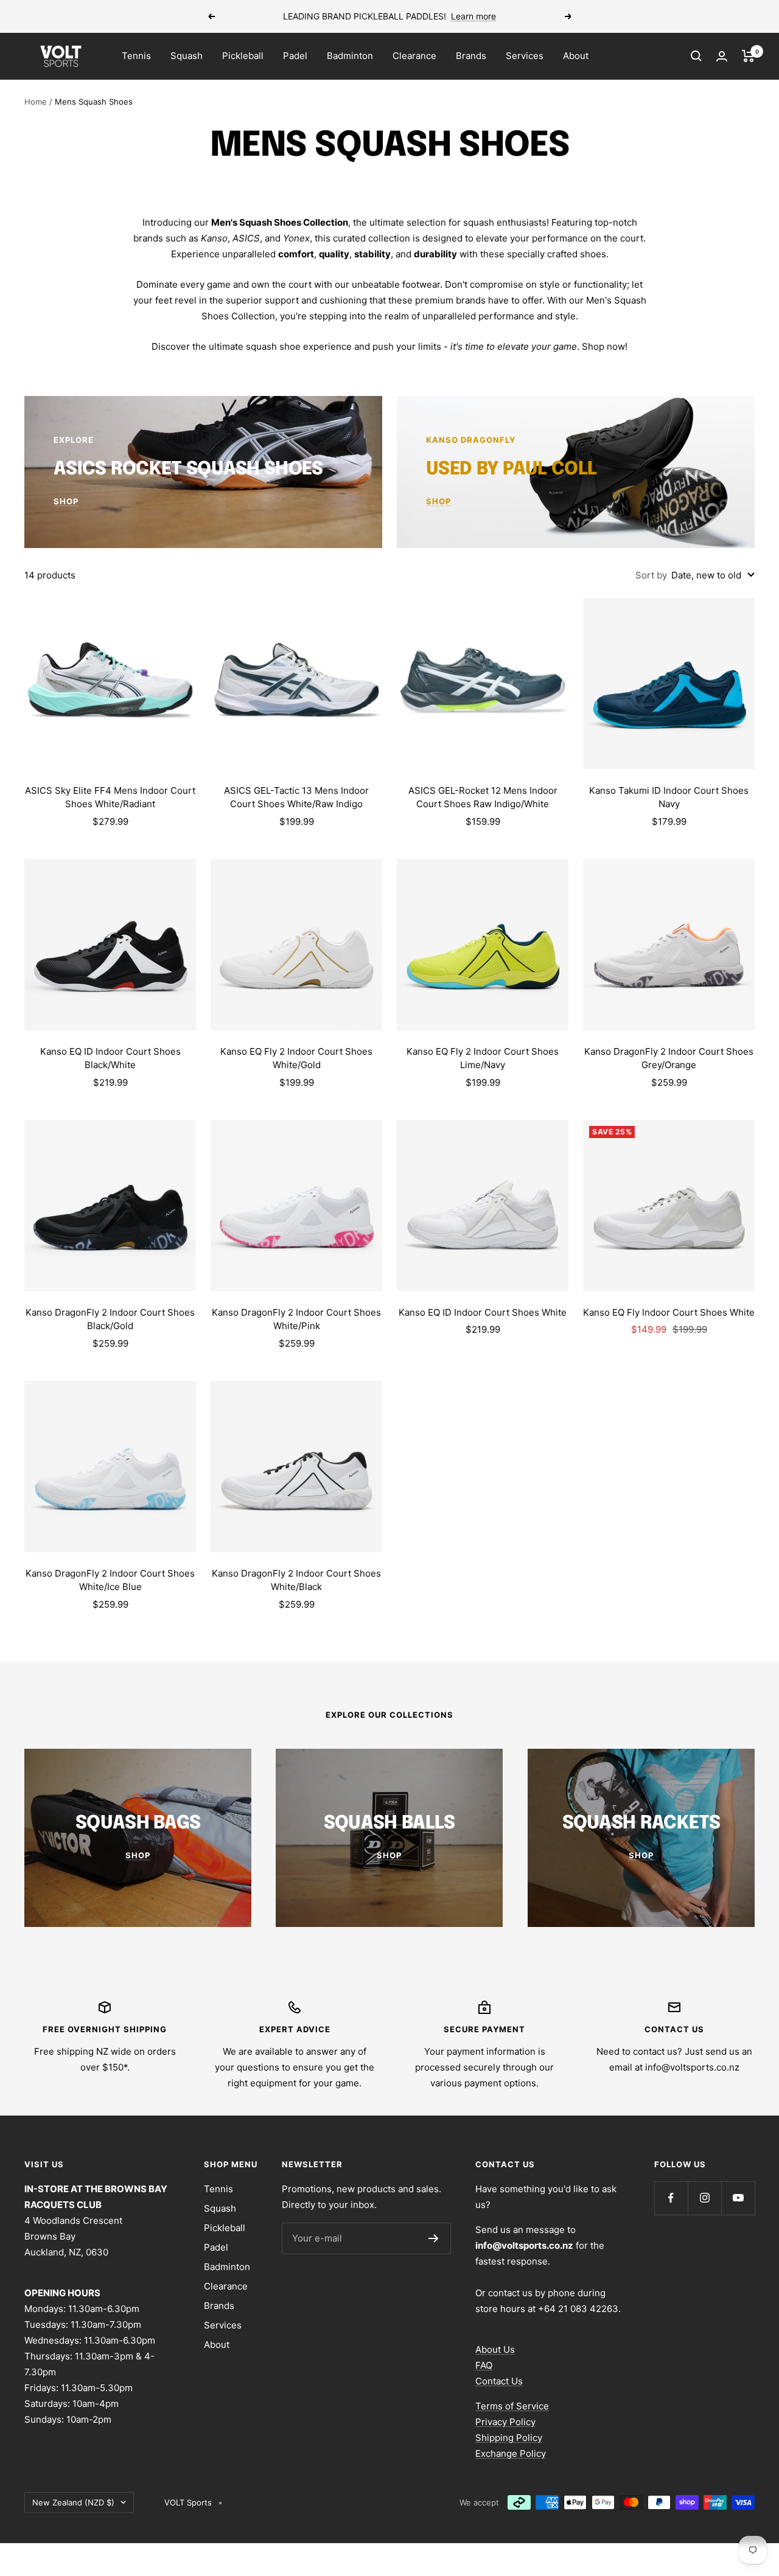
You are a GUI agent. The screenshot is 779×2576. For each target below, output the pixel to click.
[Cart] (748, 56)
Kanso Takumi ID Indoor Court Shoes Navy (669, 797)
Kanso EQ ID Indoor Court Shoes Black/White (110, 1058)
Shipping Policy (509, 2438)
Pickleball (243, 56)
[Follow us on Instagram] (704, 2198)
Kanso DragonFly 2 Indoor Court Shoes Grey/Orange (669, 1058)
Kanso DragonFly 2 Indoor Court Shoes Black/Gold (110, 1319)
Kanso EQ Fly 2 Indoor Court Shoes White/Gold (296, 1058)
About (576, 56)
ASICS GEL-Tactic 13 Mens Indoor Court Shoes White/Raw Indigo (296, 797)
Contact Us (499, 2381)
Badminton (350, 56)
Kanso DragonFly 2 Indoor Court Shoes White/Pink (296, 1319)
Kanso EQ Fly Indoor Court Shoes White (669, 1312)
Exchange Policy (511, 2453)
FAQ (484, 2365)
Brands (471, 56)
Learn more (473, 16)
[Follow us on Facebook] (671, 2198)
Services (525, 56)
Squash (187, 56)
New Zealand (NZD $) (73, 2502)
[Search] (696, 56)
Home (36, 102)
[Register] (434, 2238)
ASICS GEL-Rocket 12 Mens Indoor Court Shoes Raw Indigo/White (483, 797)
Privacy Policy (505, 2422)
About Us (495, 2349)
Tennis (136, 56)
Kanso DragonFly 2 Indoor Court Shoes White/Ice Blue (110, 1580)
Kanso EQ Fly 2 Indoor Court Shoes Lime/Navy (483, 1058)
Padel (295, 56)
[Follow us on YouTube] (738, 2198)
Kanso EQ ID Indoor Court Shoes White (483, 1312)
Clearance (414, 56)
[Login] (722, 56)
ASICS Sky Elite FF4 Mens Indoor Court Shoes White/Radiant (110, 797)
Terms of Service (512, 2406)
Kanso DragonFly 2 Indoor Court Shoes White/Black (296, 1580)
